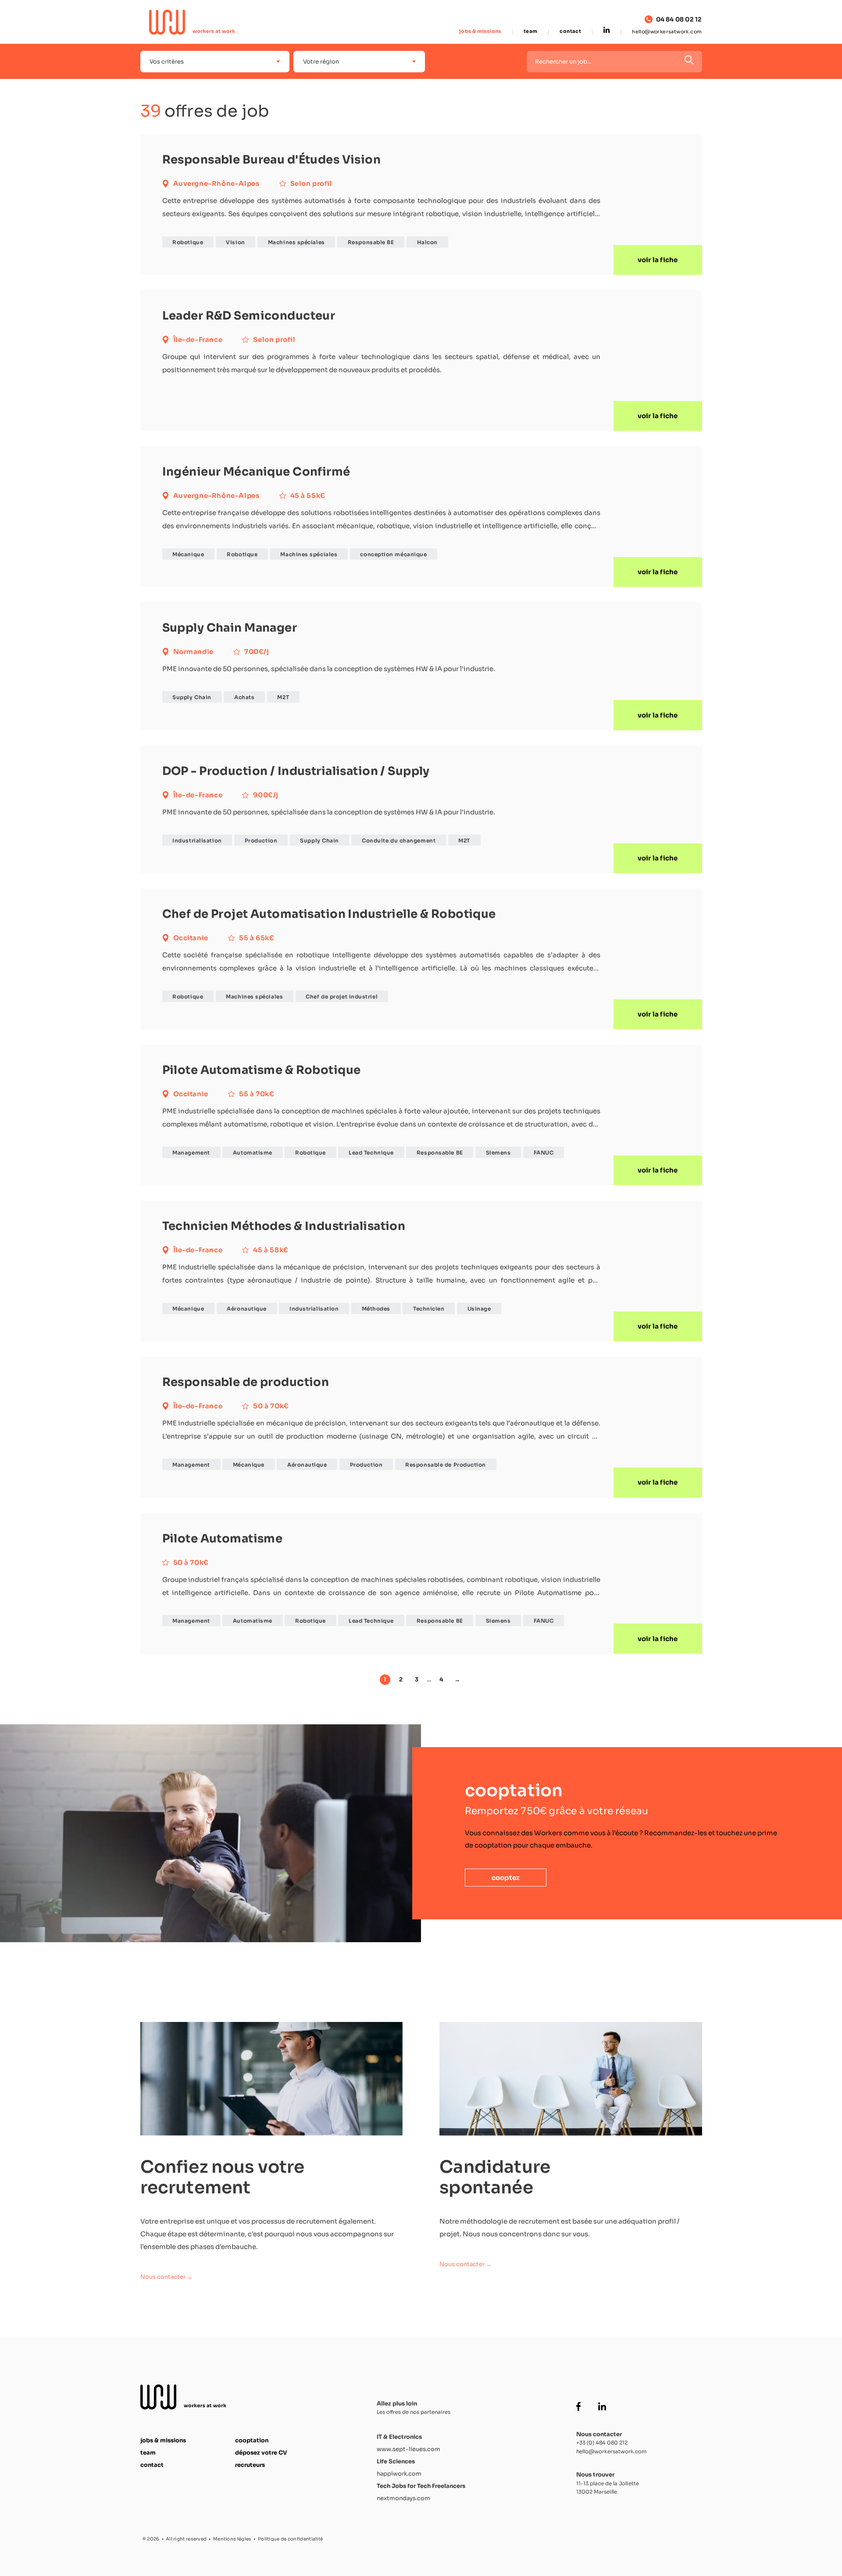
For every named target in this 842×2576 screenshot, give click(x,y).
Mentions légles (232, 2539)
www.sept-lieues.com (409, 2449)
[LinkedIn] (607, 31)
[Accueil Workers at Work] (193, 22)
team (531, 31)
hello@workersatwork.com (667, 32)
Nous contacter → (166, 2277)
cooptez (506, 1878)
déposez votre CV (261, 2453)
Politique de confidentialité (290, 2539)
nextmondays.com (403, 2498)
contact (570, 31)
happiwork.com (399, 2474)
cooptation (252, 2440)
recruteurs (250, 2465)
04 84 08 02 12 (679, 20)
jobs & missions (480, 31)
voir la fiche (658, 260)
